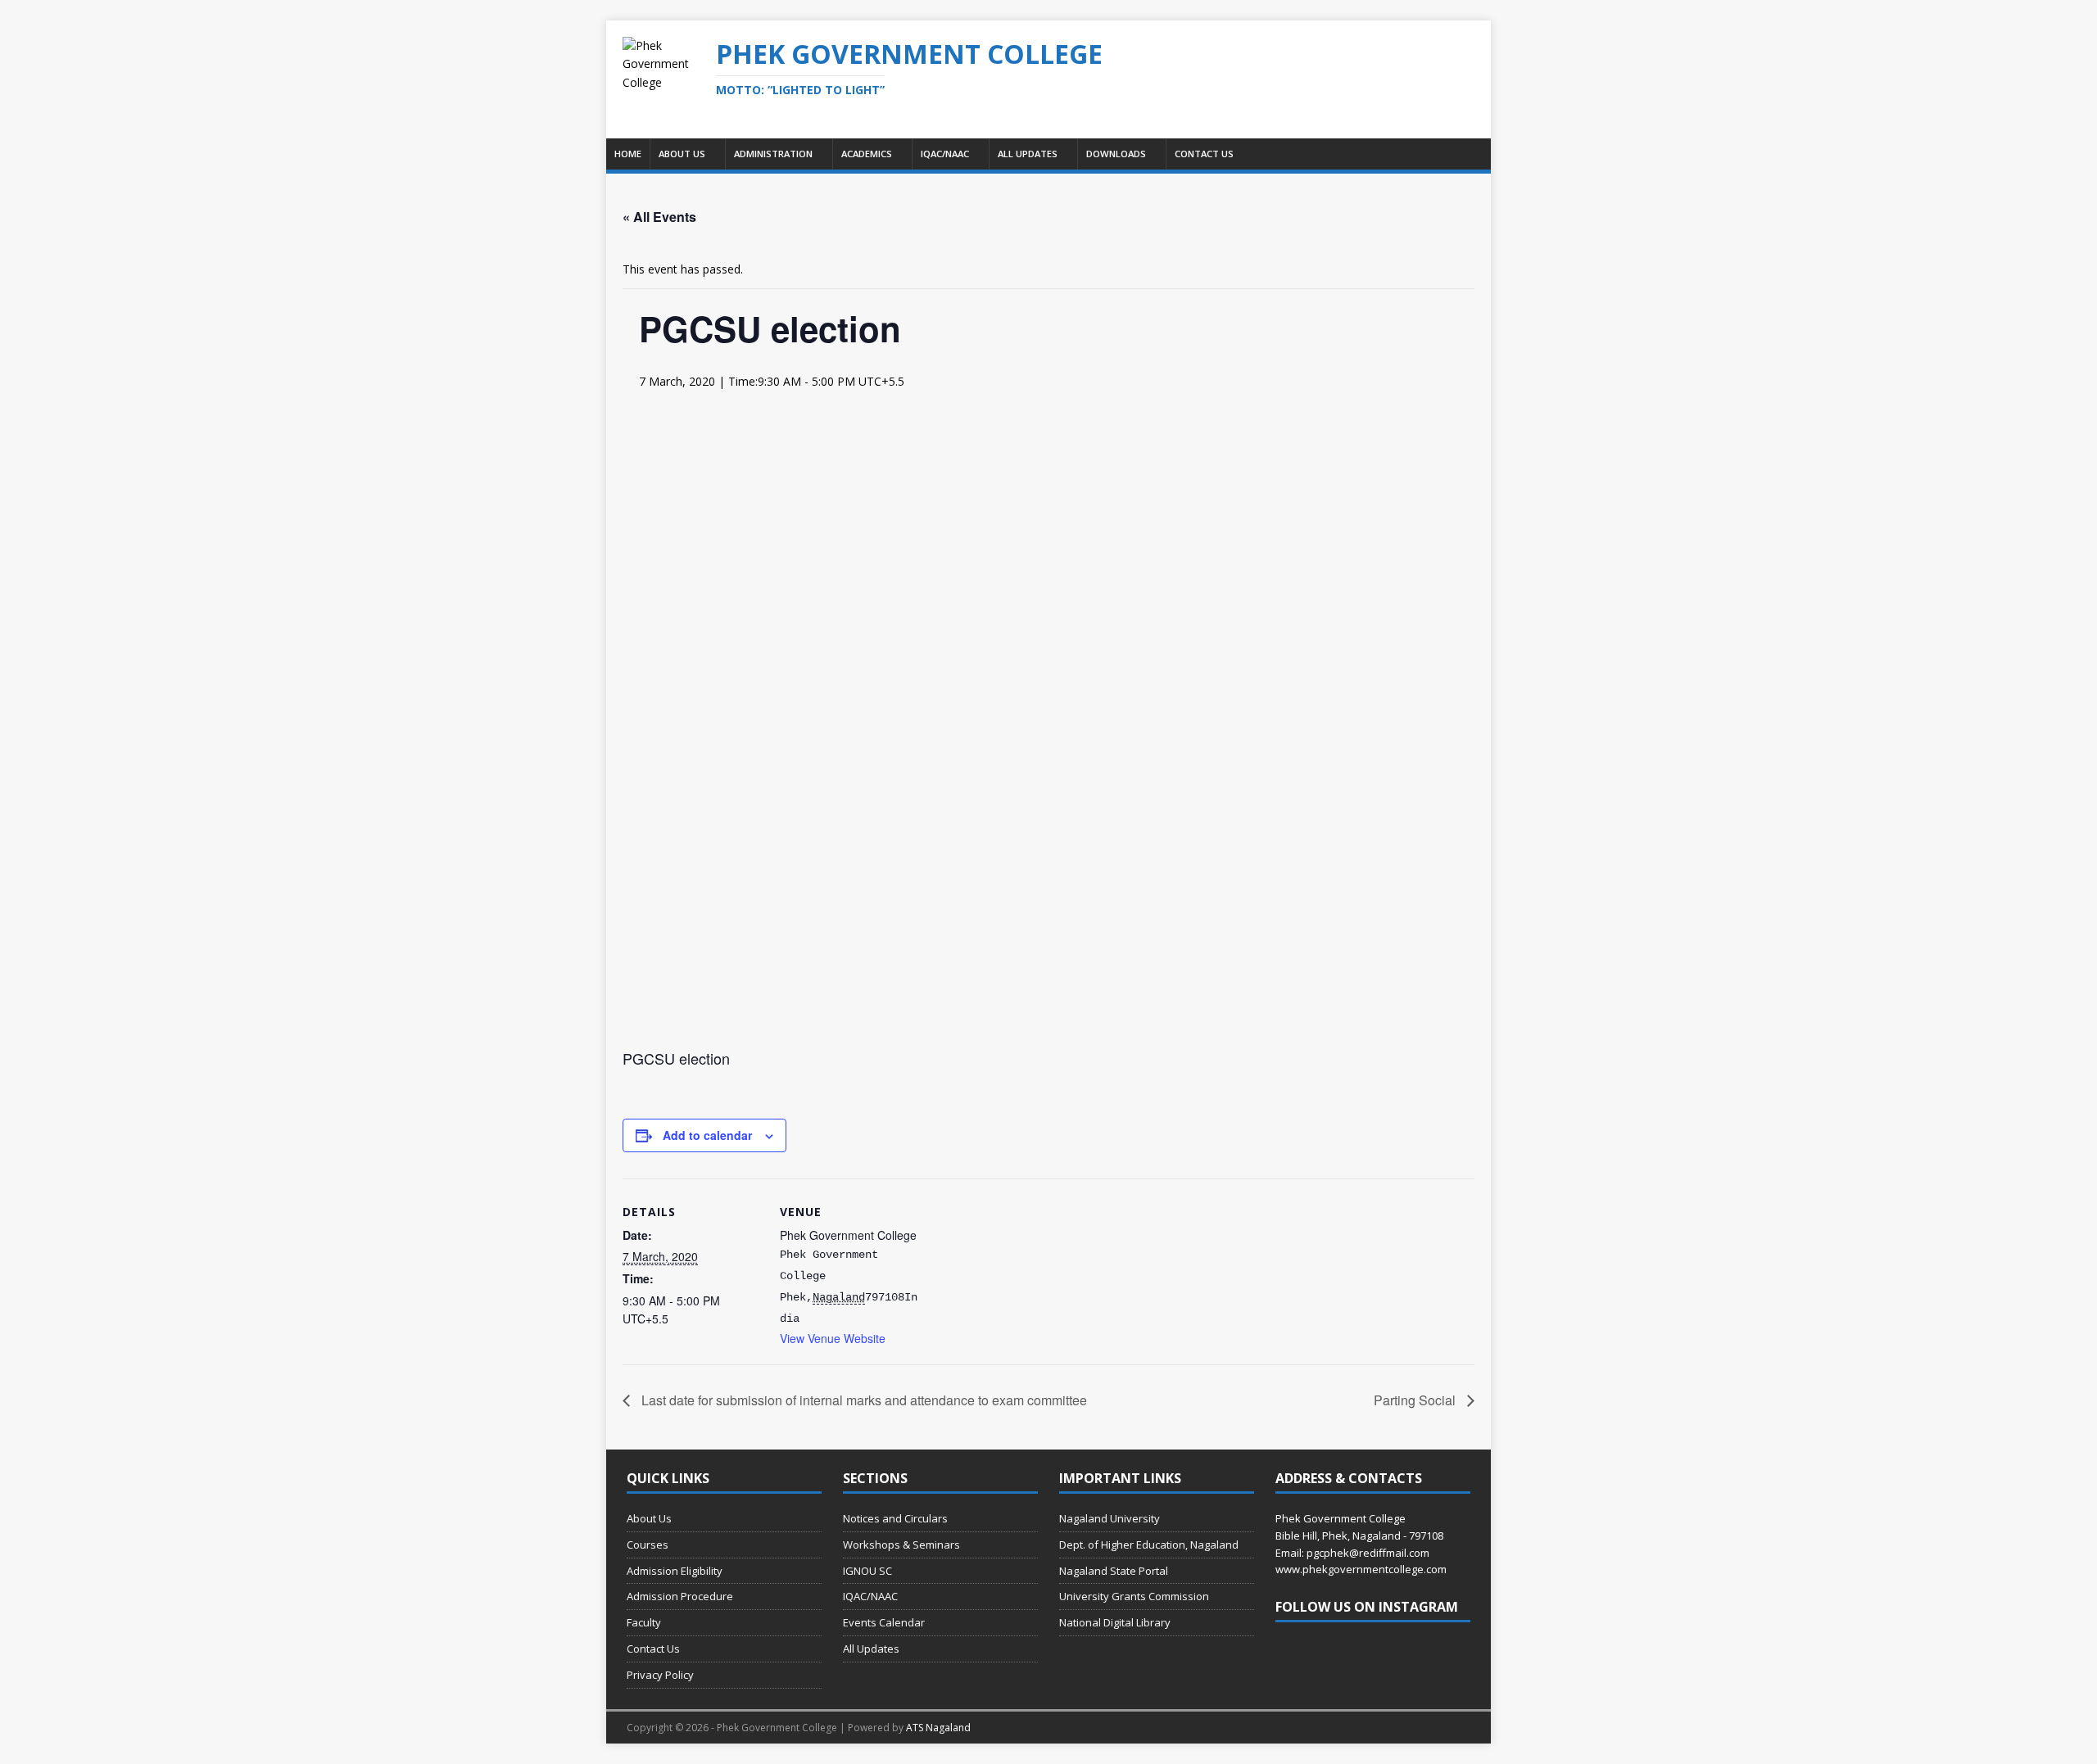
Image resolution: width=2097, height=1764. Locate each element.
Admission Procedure (680, 1596)
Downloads (1116, 154)
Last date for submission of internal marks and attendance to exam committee (863, 1400)
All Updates (1028, 154)
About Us (682, 154)
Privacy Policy (660, 1675)
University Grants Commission (1134, 1596)
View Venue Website (833, 1338)
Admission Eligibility (675, 1571)
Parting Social (1416, 1400)
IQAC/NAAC (945, 154)
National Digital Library (1115, 1622)
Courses (648, 1545)
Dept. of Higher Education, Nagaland (1149, 1545)
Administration (773, 154)
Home (628, 154)
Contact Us (1204, 154)
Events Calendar (884, 1622)
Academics (867, 154)
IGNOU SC (867, 1571)
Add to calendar (707, 1135)
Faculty (644, 1622)
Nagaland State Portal (1114, 1571)
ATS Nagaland (938, 1728)
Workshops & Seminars (901, 1545)
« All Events (659, 217)
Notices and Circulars (895, 1518)
